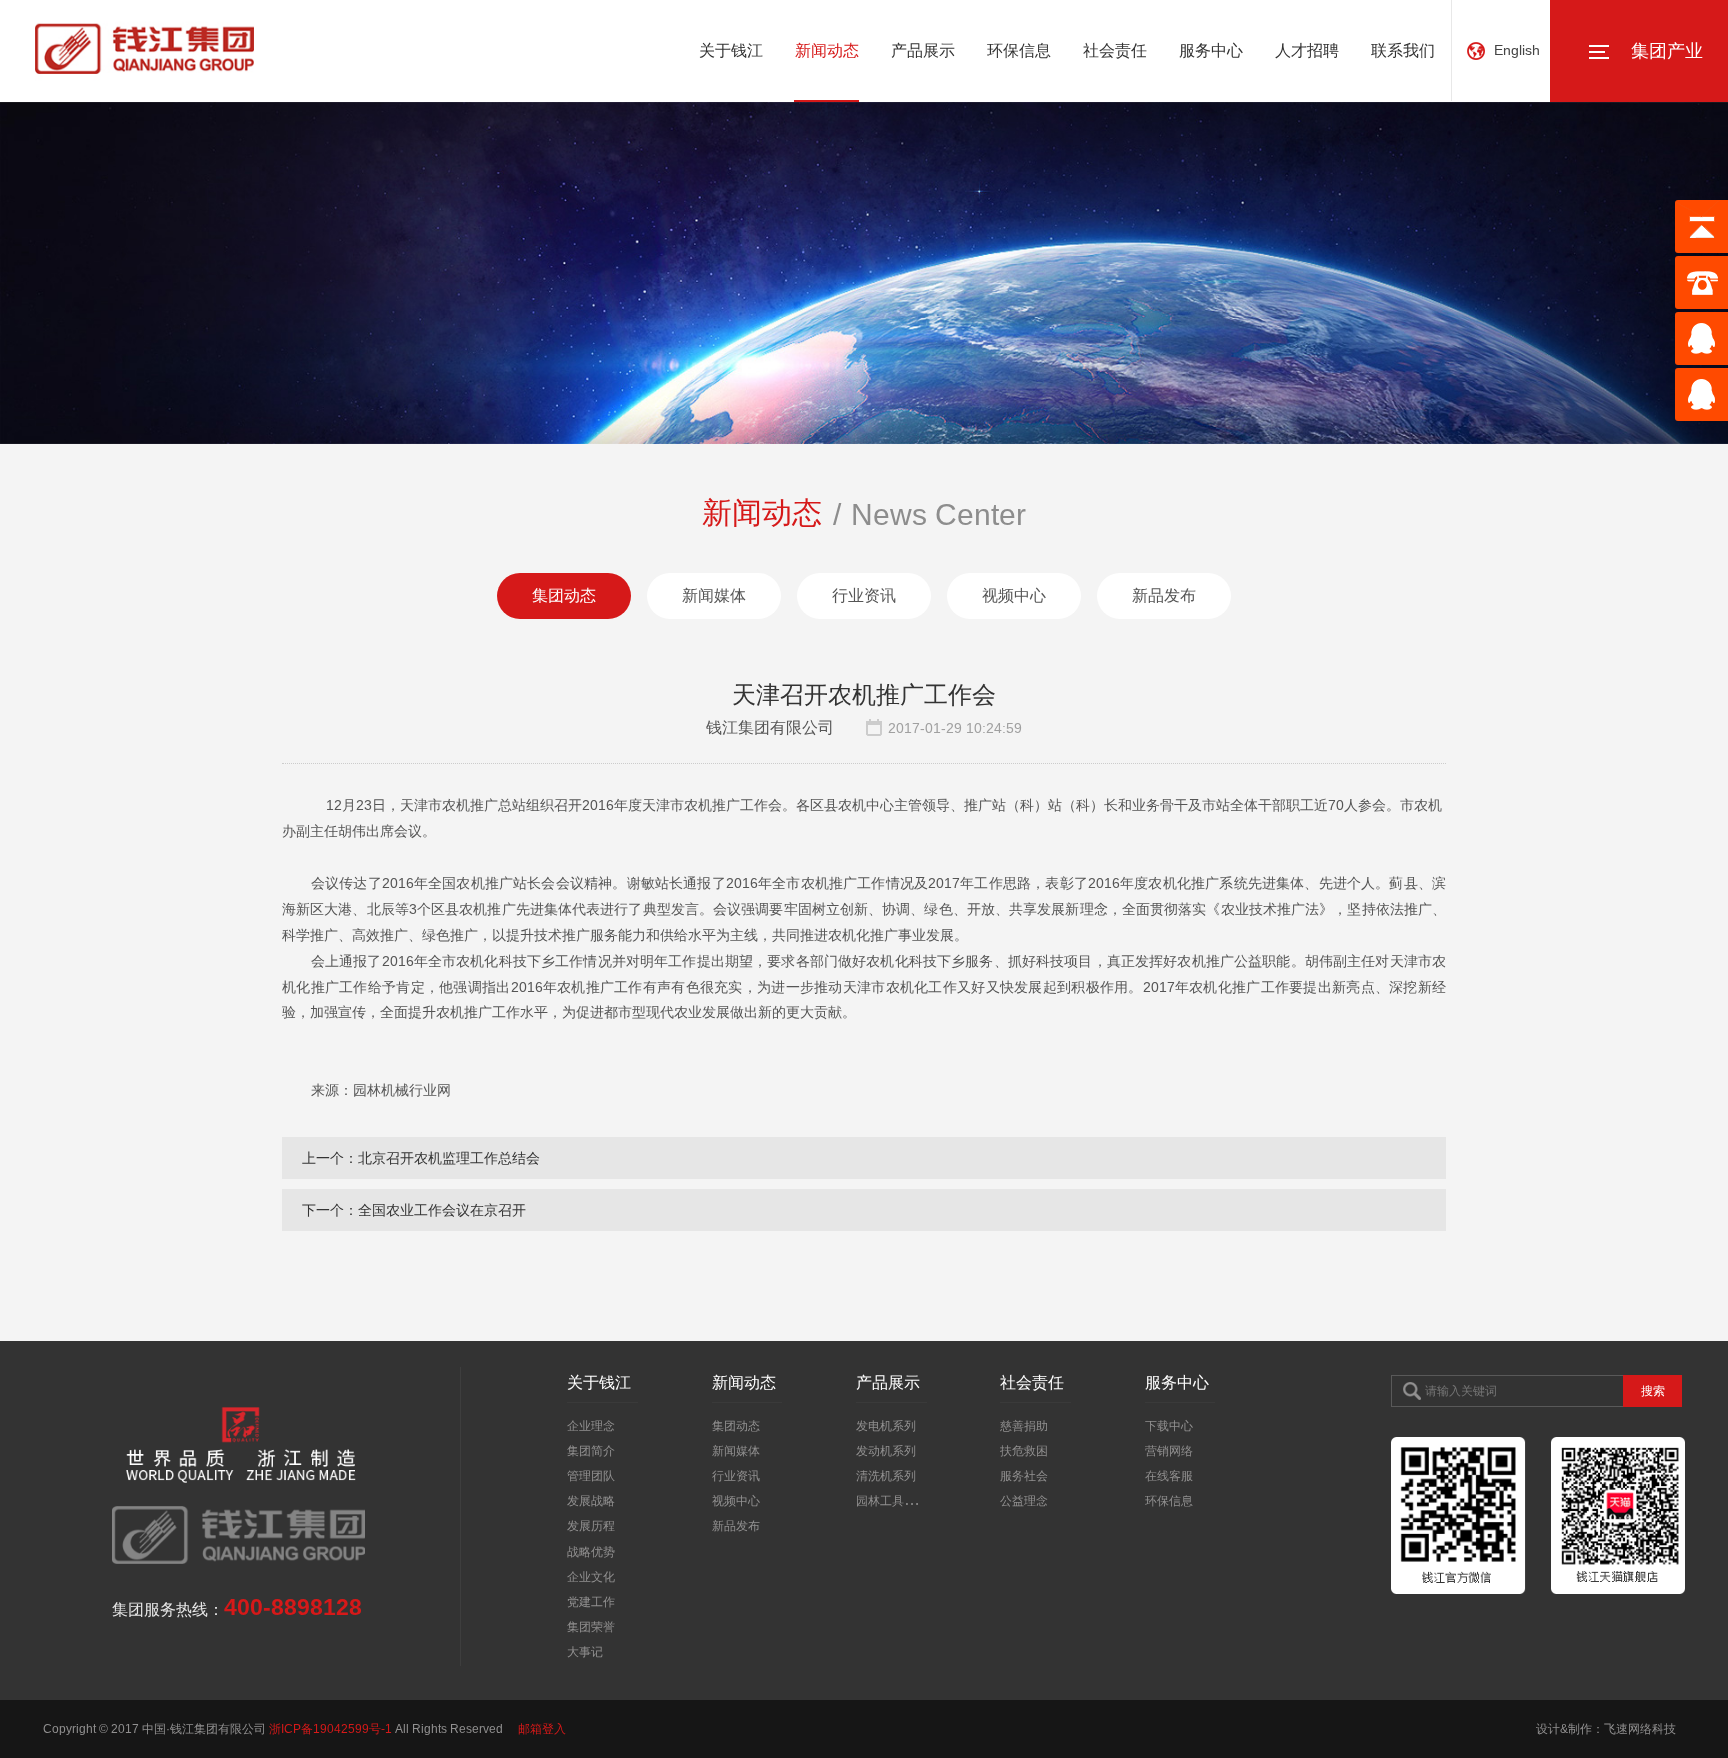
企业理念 (591, 1426)
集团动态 (564, 595)
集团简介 (591, 1451)
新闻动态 (827, 50)
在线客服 (1169, 1476)
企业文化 (591, 1577)
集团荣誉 (591, 1627)
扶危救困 (1024, 1451)
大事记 (585, 1652)
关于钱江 (731, 50)
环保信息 (1019, 50)
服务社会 (1024, 1476)
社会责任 (1115, 50)
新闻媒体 (714, 595)
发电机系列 (886, 1426)
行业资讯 (864, 595)
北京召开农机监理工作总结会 (449, 1158)
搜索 (1653, 1391)
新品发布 (1164, 595)
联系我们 (1403, 50)
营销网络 (1169, 1451)
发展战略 (591, 1501)
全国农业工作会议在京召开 (442, 1210)
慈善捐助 (1024, 1426)
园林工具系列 (892, 1501)
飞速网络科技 (1640, 1729)
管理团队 (591, 1476)
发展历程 (591, 1526)
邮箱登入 (542, 1729)
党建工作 (591, 1602)
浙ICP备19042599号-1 (330, 1729)
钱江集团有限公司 (770, 727)
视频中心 (1014, 595)
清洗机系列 (886, 1476)
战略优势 (591, 1552)
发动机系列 (886, 1451)
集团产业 (1667, 51)
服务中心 (1211, 50)
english (1517, 50)
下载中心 (1169, 1426)
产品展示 (923, 50)
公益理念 (1024, 1501)
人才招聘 (1307, 50)
